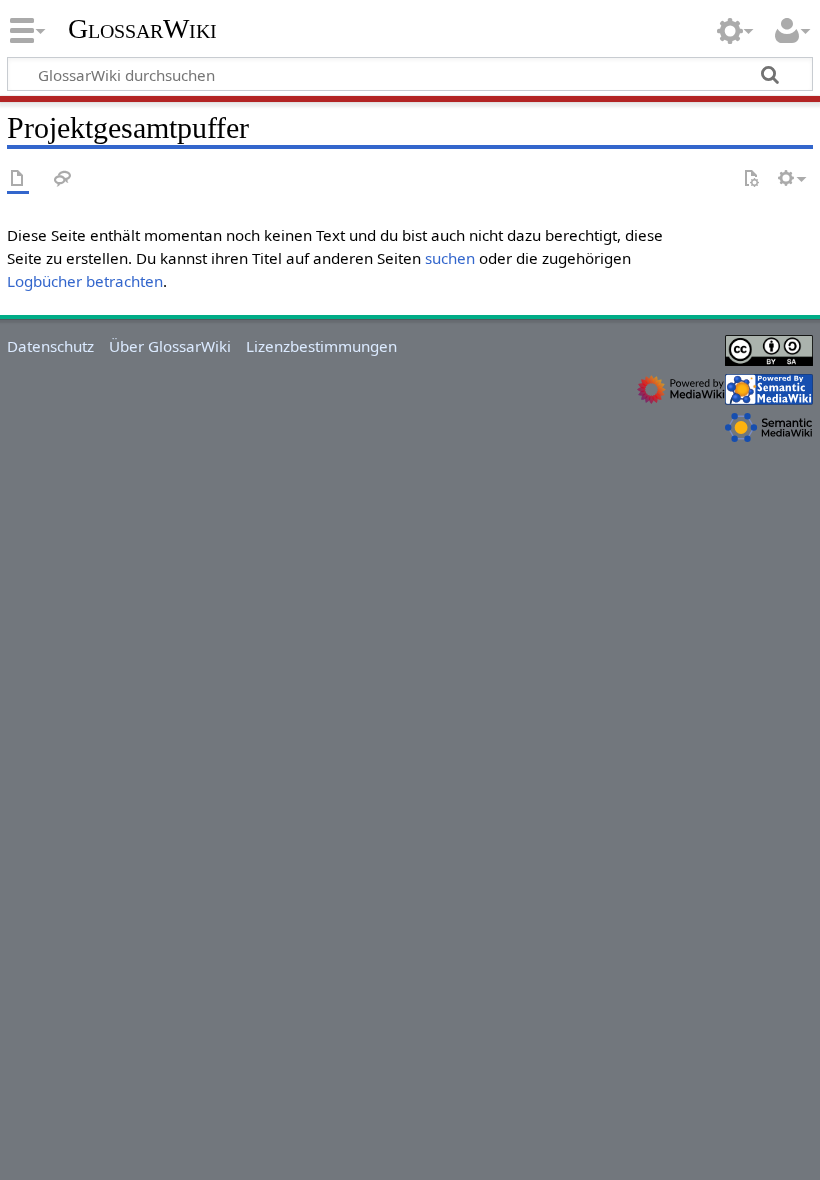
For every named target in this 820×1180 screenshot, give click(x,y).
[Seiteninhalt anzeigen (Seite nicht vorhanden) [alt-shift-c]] (18, 179)
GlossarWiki (142, 29)
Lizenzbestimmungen (321, 346)
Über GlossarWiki (170, 346)
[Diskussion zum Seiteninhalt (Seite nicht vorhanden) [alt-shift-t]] (63, 179)
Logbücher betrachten (85, 281)
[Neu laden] (751, 179)
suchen (450, 258)
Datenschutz (50, 346)
